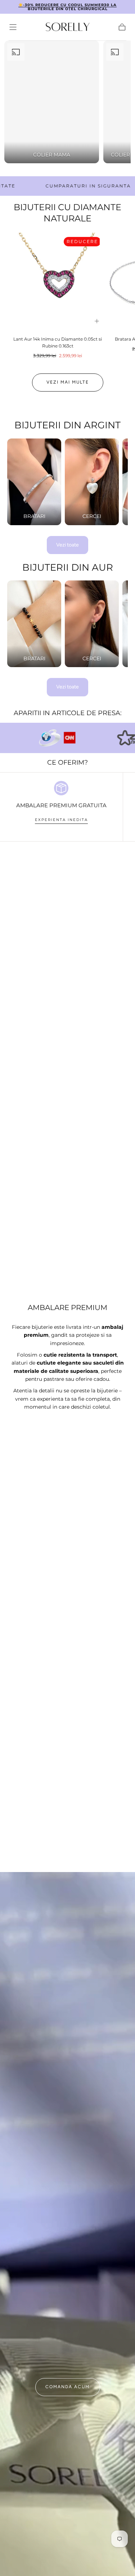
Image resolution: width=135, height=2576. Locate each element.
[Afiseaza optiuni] (97, 321)
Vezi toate (67, 545)
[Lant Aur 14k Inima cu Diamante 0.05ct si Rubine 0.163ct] (58, 282)
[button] (13, 27)
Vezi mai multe (68, 382)
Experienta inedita (61, 820)
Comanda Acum (67, 2387)
